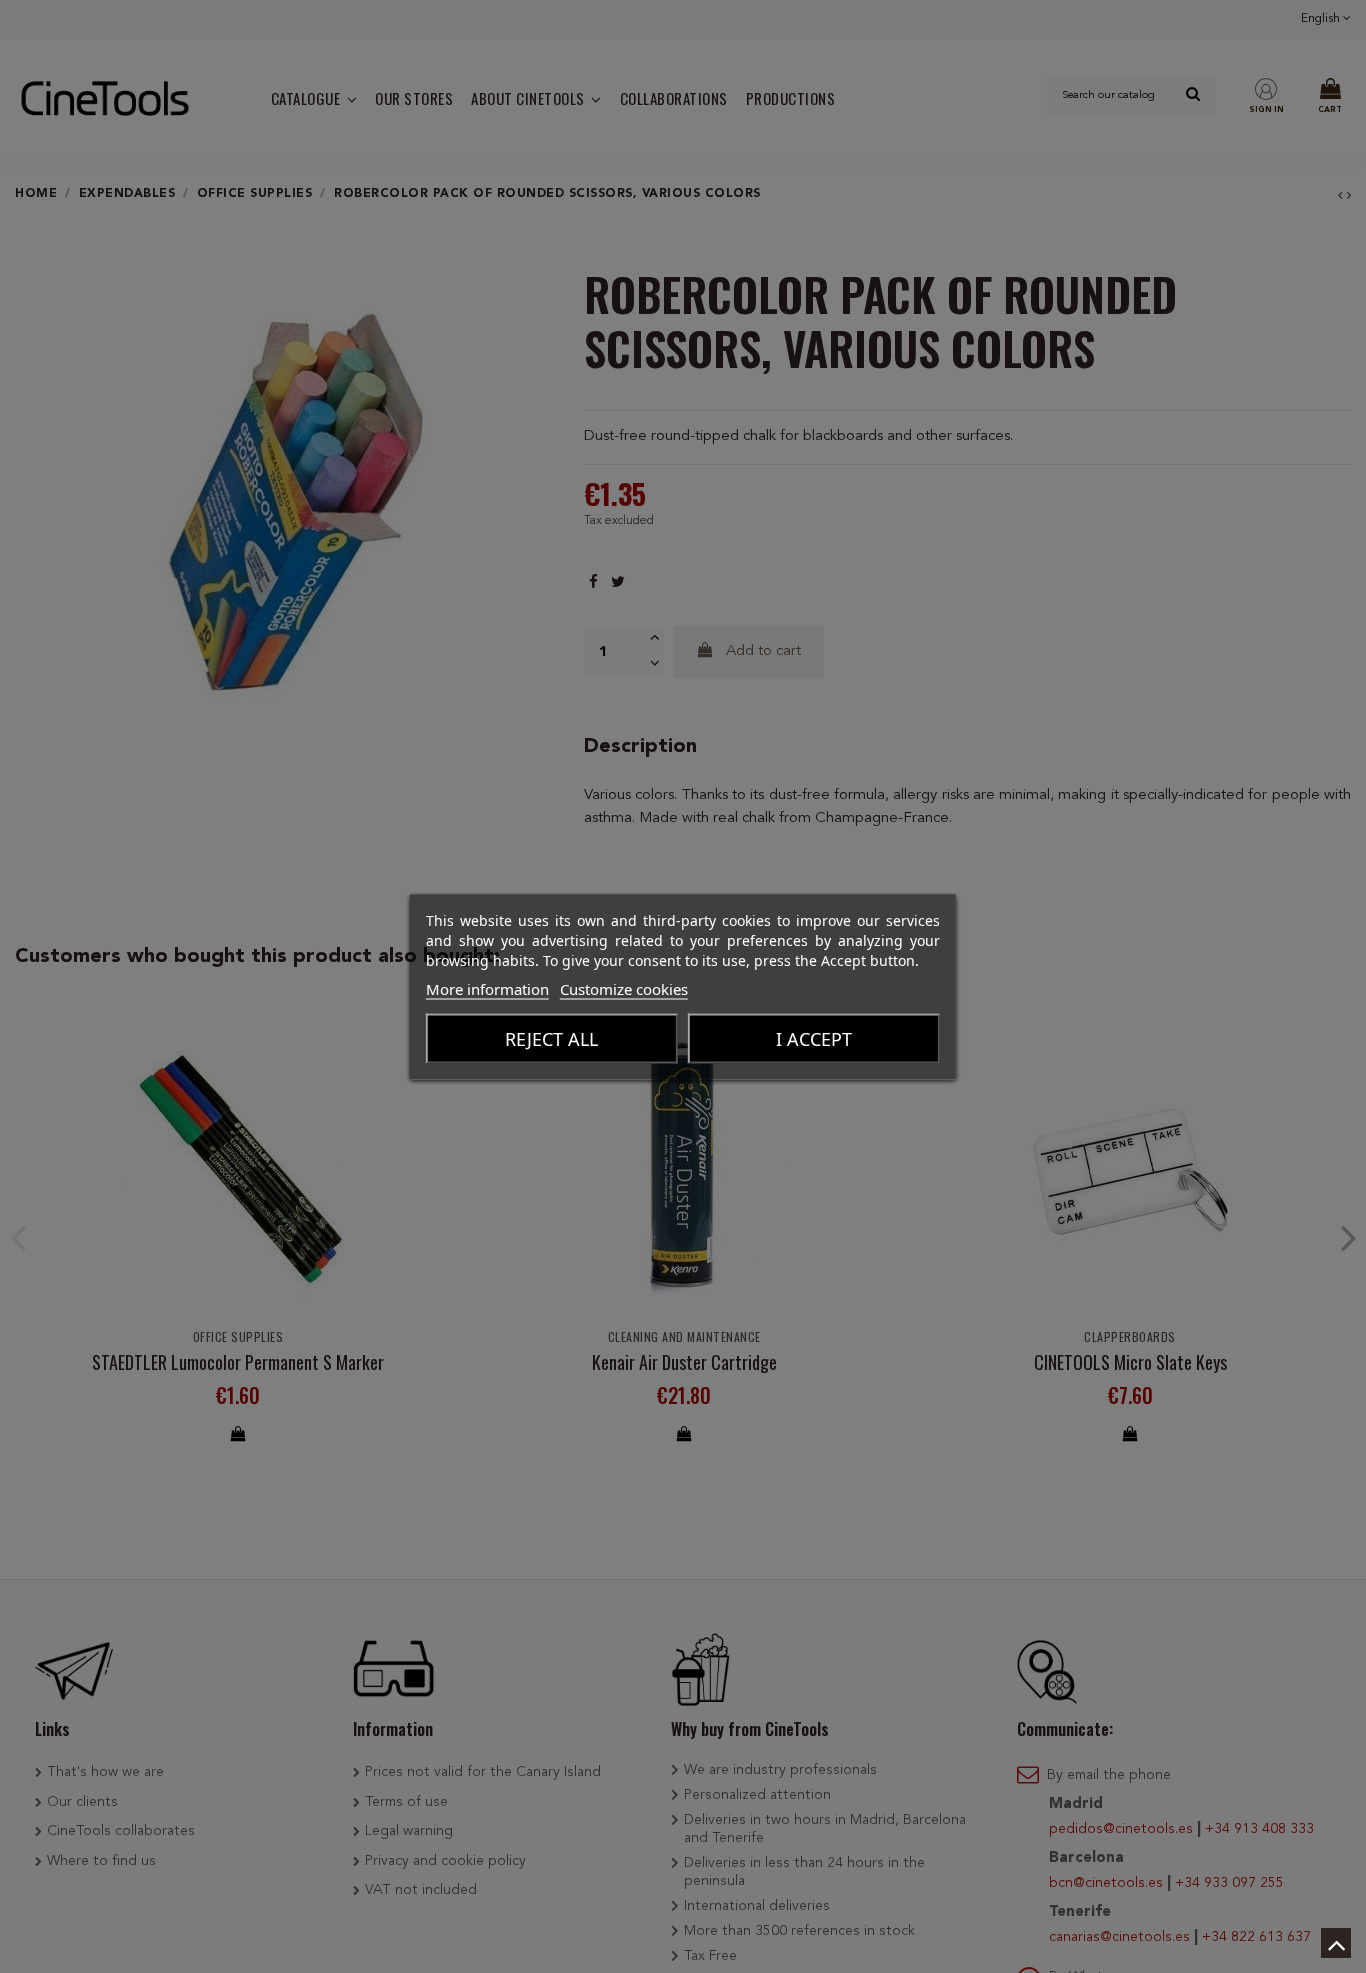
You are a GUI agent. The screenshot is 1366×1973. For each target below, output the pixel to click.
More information (487, 988)
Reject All (551, 1038)
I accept (814, 1038)
